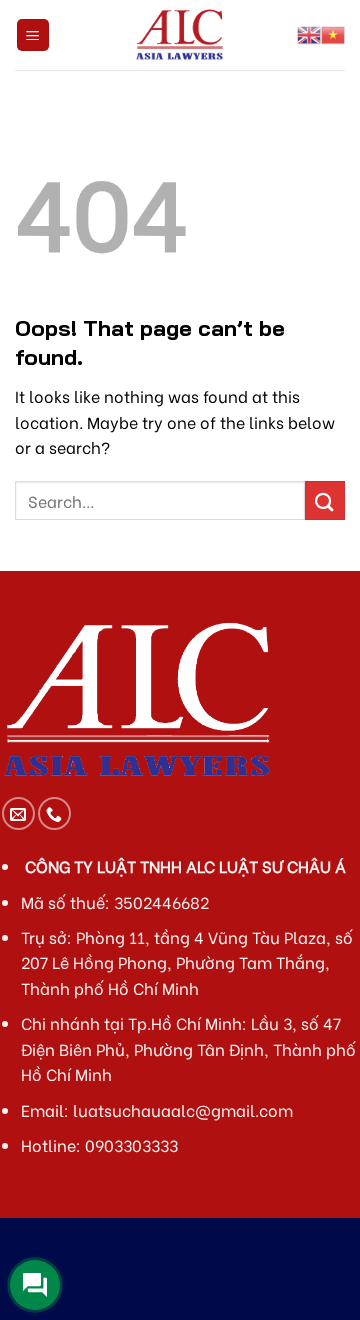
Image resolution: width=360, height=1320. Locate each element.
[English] (309, 35)
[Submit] (325, 500)
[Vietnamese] (333, 35)
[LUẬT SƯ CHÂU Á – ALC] (180, 35)
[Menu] (33, 35)
